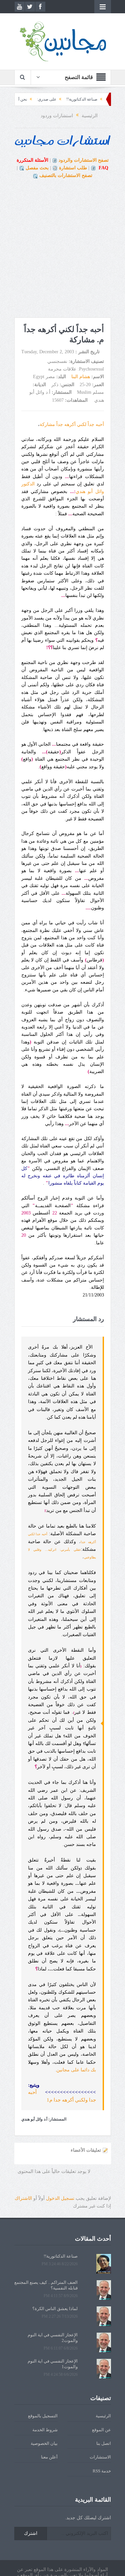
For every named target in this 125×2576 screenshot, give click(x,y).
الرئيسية (103, 2416)
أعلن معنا (49, 2457)
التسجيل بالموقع (43, 2416)
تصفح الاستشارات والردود (84, 160)
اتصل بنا (104, 2443)
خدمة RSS (102, 2471)
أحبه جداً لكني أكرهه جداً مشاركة (72, 424)
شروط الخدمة (45, 2430)
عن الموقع (101, 2430)
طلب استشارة (73, 168)
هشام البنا (81, 377)
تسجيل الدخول (60, 2198)
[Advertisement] (62, 249)
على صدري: (71, 99)
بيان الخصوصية (44, 2443)
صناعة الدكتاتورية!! (106, 99)
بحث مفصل (37, 168)
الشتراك (23, 2198)
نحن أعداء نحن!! (38, 99)
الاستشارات (100, 2457)
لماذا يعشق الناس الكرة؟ (55, 2309)
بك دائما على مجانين (76, 2070)
